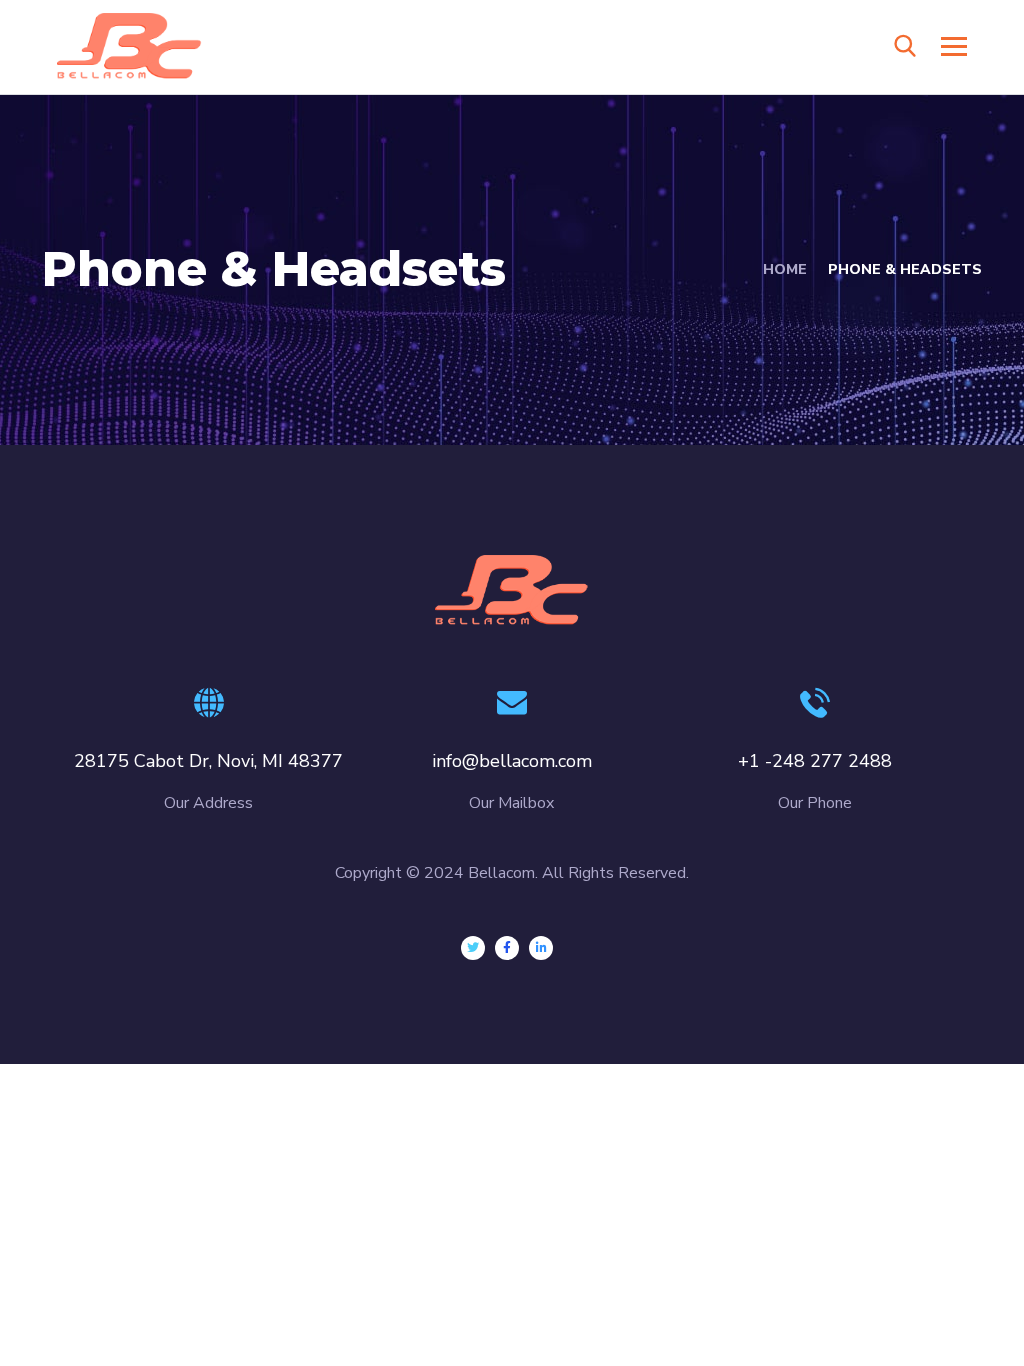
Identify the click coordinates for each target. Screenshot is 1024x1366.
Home (785, 269)
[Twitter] (473, 948)
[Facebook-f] (507, 948)
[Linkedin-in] (541, 948)
